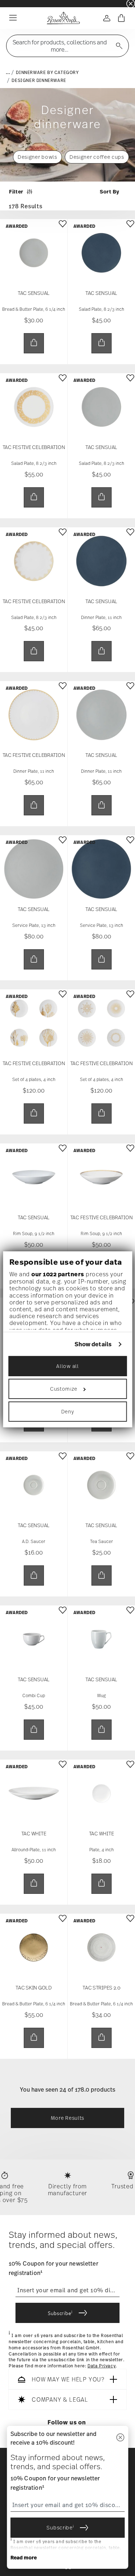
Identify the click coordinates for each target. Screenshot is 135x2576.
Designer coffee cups (97, 157)
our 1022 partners (58, 1274)
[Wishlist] (63, 229)
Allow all (67, 1366)
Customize (64, 1389)
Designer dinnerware (39, 80)
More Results (67, 2118)
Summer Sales (15, 3)
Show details (93, 1344)
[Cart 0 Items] (121, 18)
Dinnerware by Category (47, 73)
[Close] (120, 2438)
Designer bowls (37, 157)
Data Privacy (102, 2366)
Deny (68, 1411)
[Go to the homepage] (63, 18)
